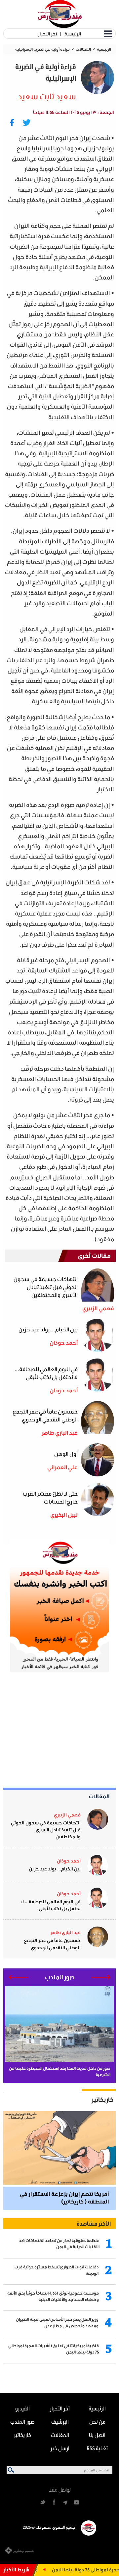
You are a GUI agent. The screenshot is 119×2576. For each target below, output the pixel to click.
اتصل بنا (97, 2435)
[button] (101, 1977)
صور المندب (22, 2422)
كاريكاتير (102, 2100)
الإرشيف (60, 2422)
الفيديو (22, 2408)
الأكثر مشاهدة (94, 2223)
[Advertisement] (66, 1730)
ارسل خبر (60, 2448)
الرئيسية (73, 34)
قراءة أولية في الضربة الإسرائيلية (42, 49)
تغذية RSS (97, 2448)
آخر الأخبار (47, 34)
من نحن (97, 2422)
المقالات (83, 49)
